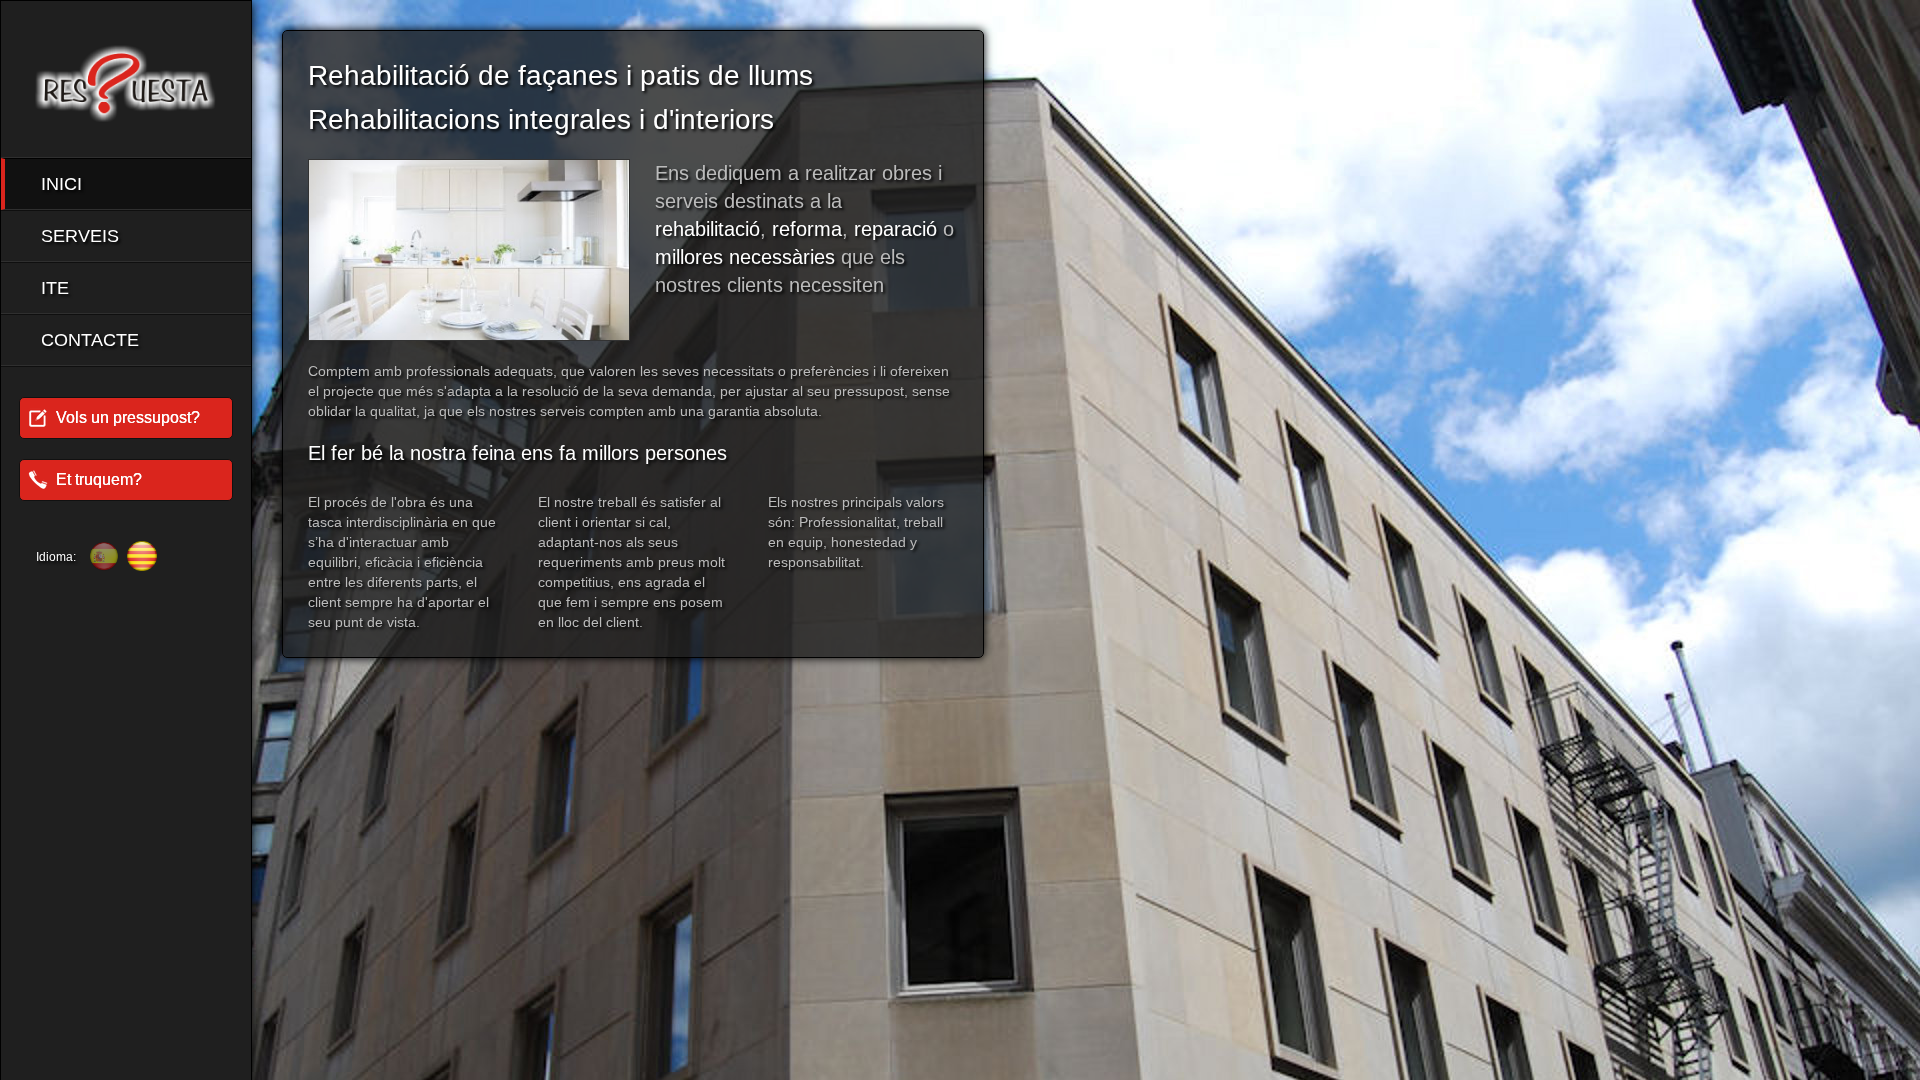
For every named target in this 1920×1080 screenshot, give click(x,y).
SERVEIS (80, 236)
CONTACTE (90, 340)
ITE (55, 288)
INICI (61, 184)
